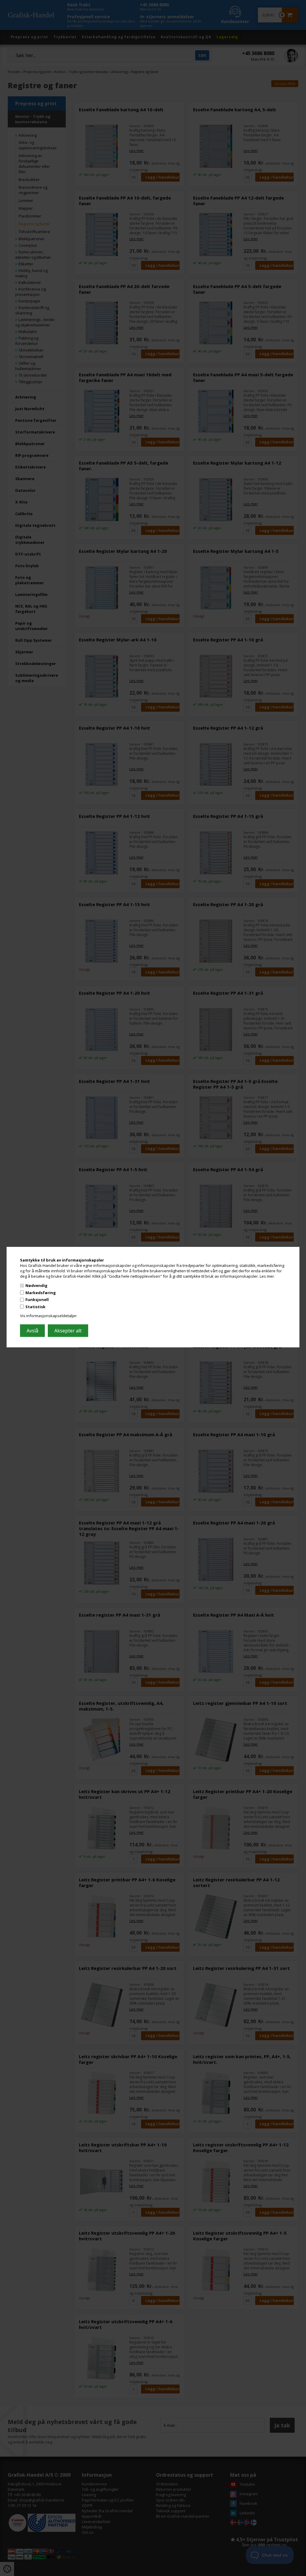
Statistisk (35, 1307)
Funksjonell (37, 1300)
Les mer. (267, 1276)
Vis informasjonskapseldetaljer (48, 1316)
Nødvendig (36, 1285)
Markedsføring (41, 1293)
